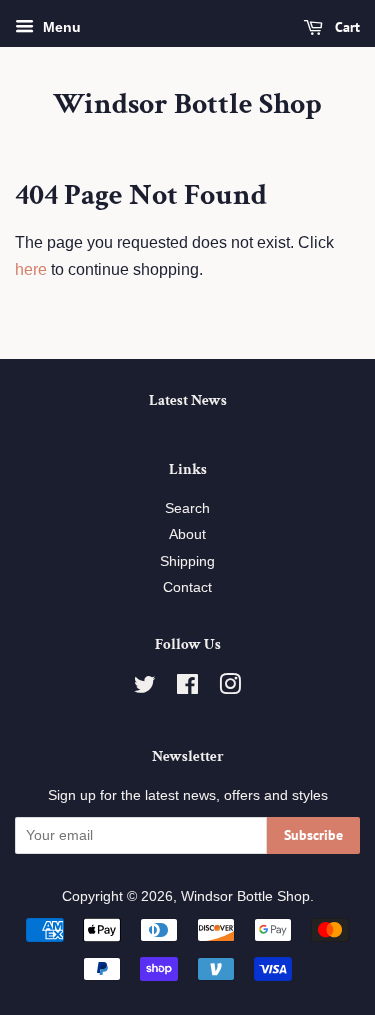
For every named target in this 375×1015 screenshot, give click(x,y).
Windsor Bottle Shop (187, 105)
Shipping (187, 561)
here (31, 269)
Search (187, 508)
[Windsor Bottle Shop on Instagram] (230, 688)
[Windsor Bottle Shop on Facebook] (187, 688)
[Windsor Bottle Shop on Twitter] (145, 688)
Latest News (188, 400)
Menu (60, 27)
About (187, 534)
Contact (187, 587)
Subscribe (313, 835)
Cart (345, 27)
